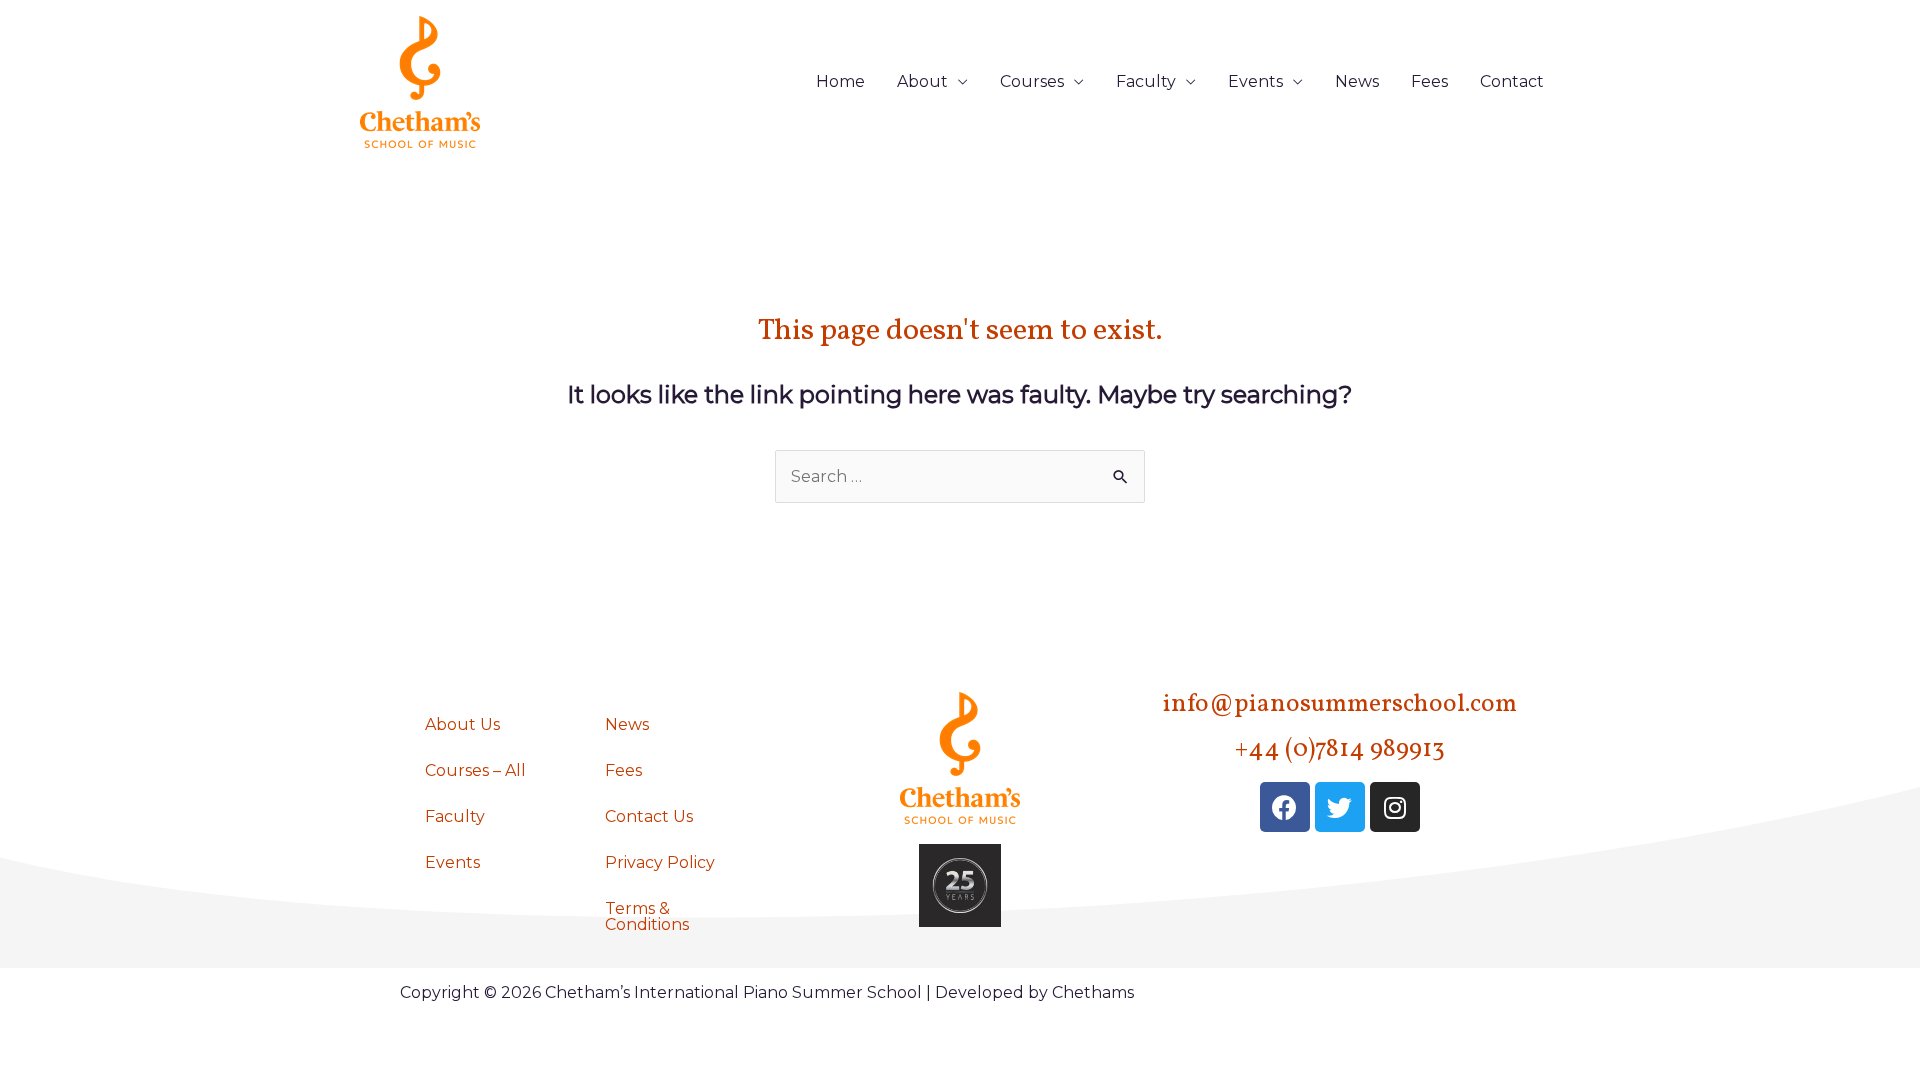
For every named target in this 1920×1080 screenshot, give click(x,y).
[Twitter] (1340, 807)
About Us (462, 724)
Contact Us (649, 816)
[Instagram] (1395, 807)
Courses (1032, 81)
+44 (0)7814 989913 (1340, 749)
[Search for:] (960, 476)
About (922, 81)
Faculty (1146, 81)
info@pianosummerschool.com (1340, 704)
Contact (1512, 81)
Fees (1429, 81)
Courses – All (475, 770)
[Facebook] (1285, 807)
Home (840, 81)
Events (1255, 81)
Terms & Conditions (647, 916)
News (1357, 81)
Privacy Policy (660, 862)
